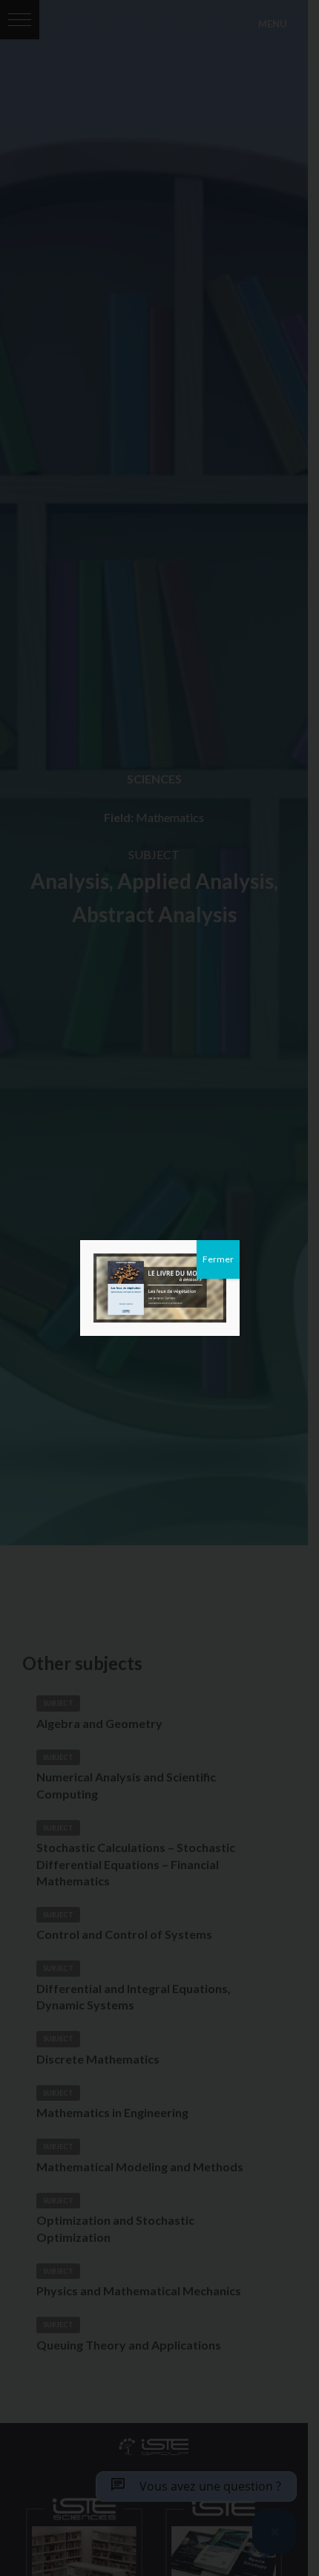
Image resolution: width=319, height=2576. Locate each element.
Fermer (218, 1259)
